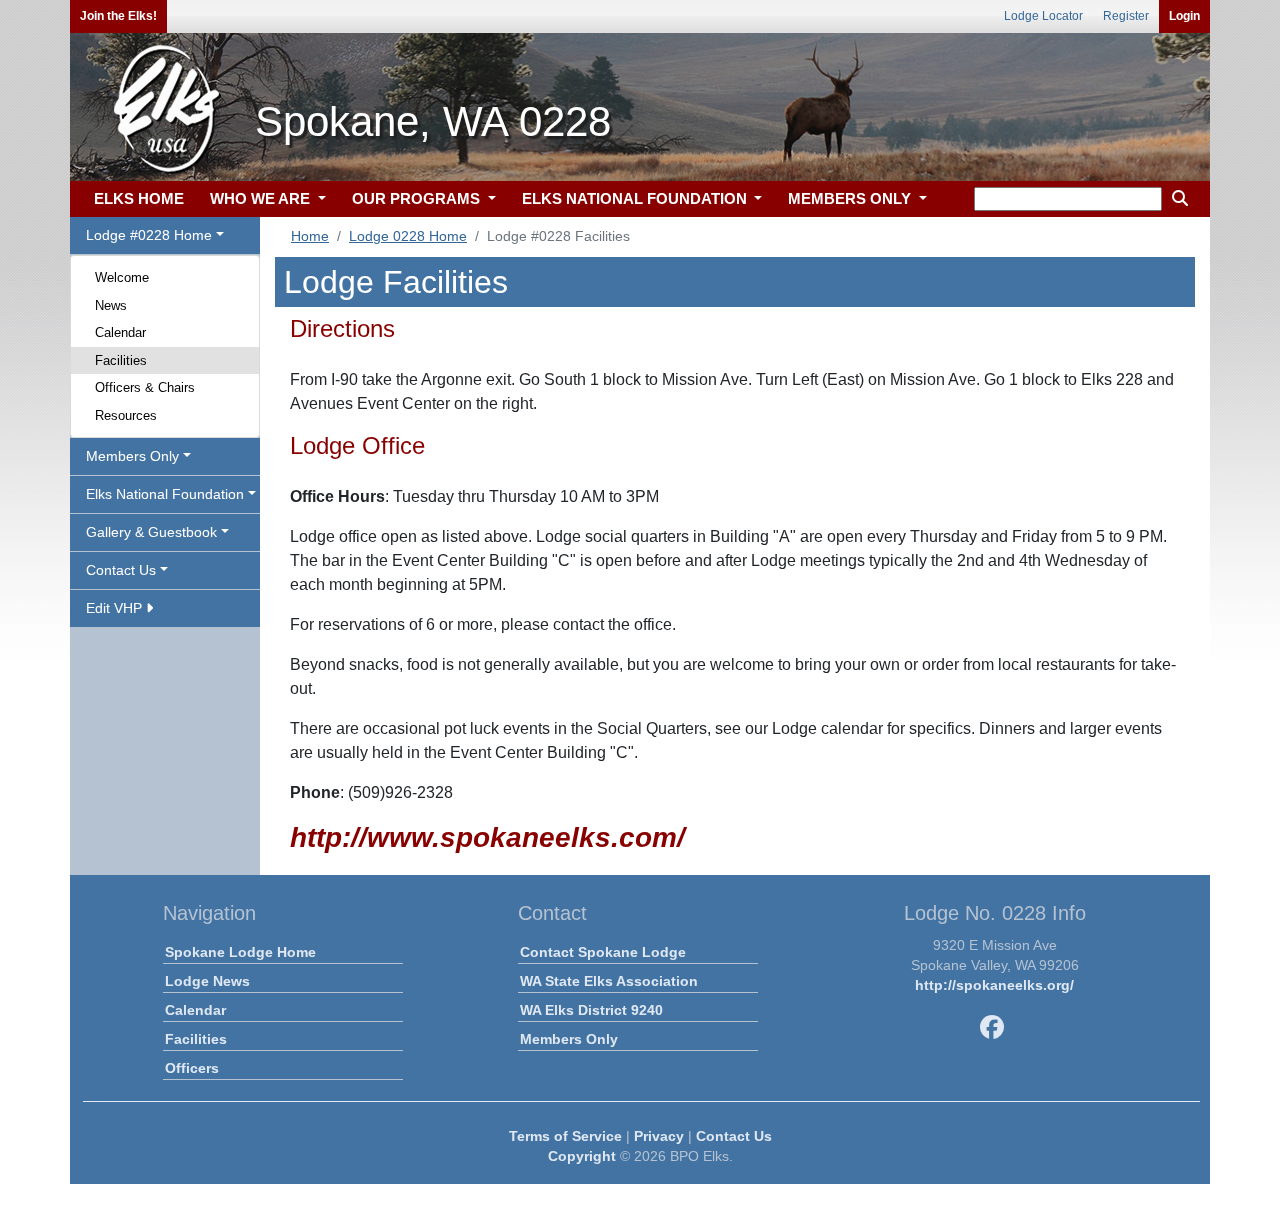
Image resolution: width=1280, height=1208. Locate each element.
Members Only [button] (132, 456)
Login (1184, 16)
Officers (192, 1068)
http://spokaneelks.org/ (994, 985)
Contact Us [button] (121, 570)
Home (310, 236)
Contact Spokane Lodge (603, 952)
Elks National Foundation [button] (165, 494)
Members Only (569, 1039)
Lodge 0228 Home (408, 236)
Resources (126, 415)
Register (1126, 16)
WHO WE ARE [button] (262, 198)
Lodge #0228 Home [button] (149, 235)
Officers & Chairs (145, 387)
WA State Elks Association (609, 981)
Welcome (122, 277)
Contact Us (734, 1136)
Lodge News (207, 981)
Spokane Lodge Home (240, 952)
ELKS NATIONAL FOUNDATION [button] (636, 198)
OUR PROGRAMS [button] (418, 198)
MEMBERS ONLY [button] (851, 198)
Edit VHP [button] (116, 608)
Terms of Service (565, 1136)
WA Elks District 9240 (591, 1010)
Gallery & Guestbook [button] (151, 532)
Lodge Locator (1043, 16)
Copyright (582, 1156)
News (111, 305)
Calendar (120, 332)
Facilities (121, 360)
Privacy (659, 1136)
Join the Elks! (118, 16)
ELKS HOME (139, 198)
